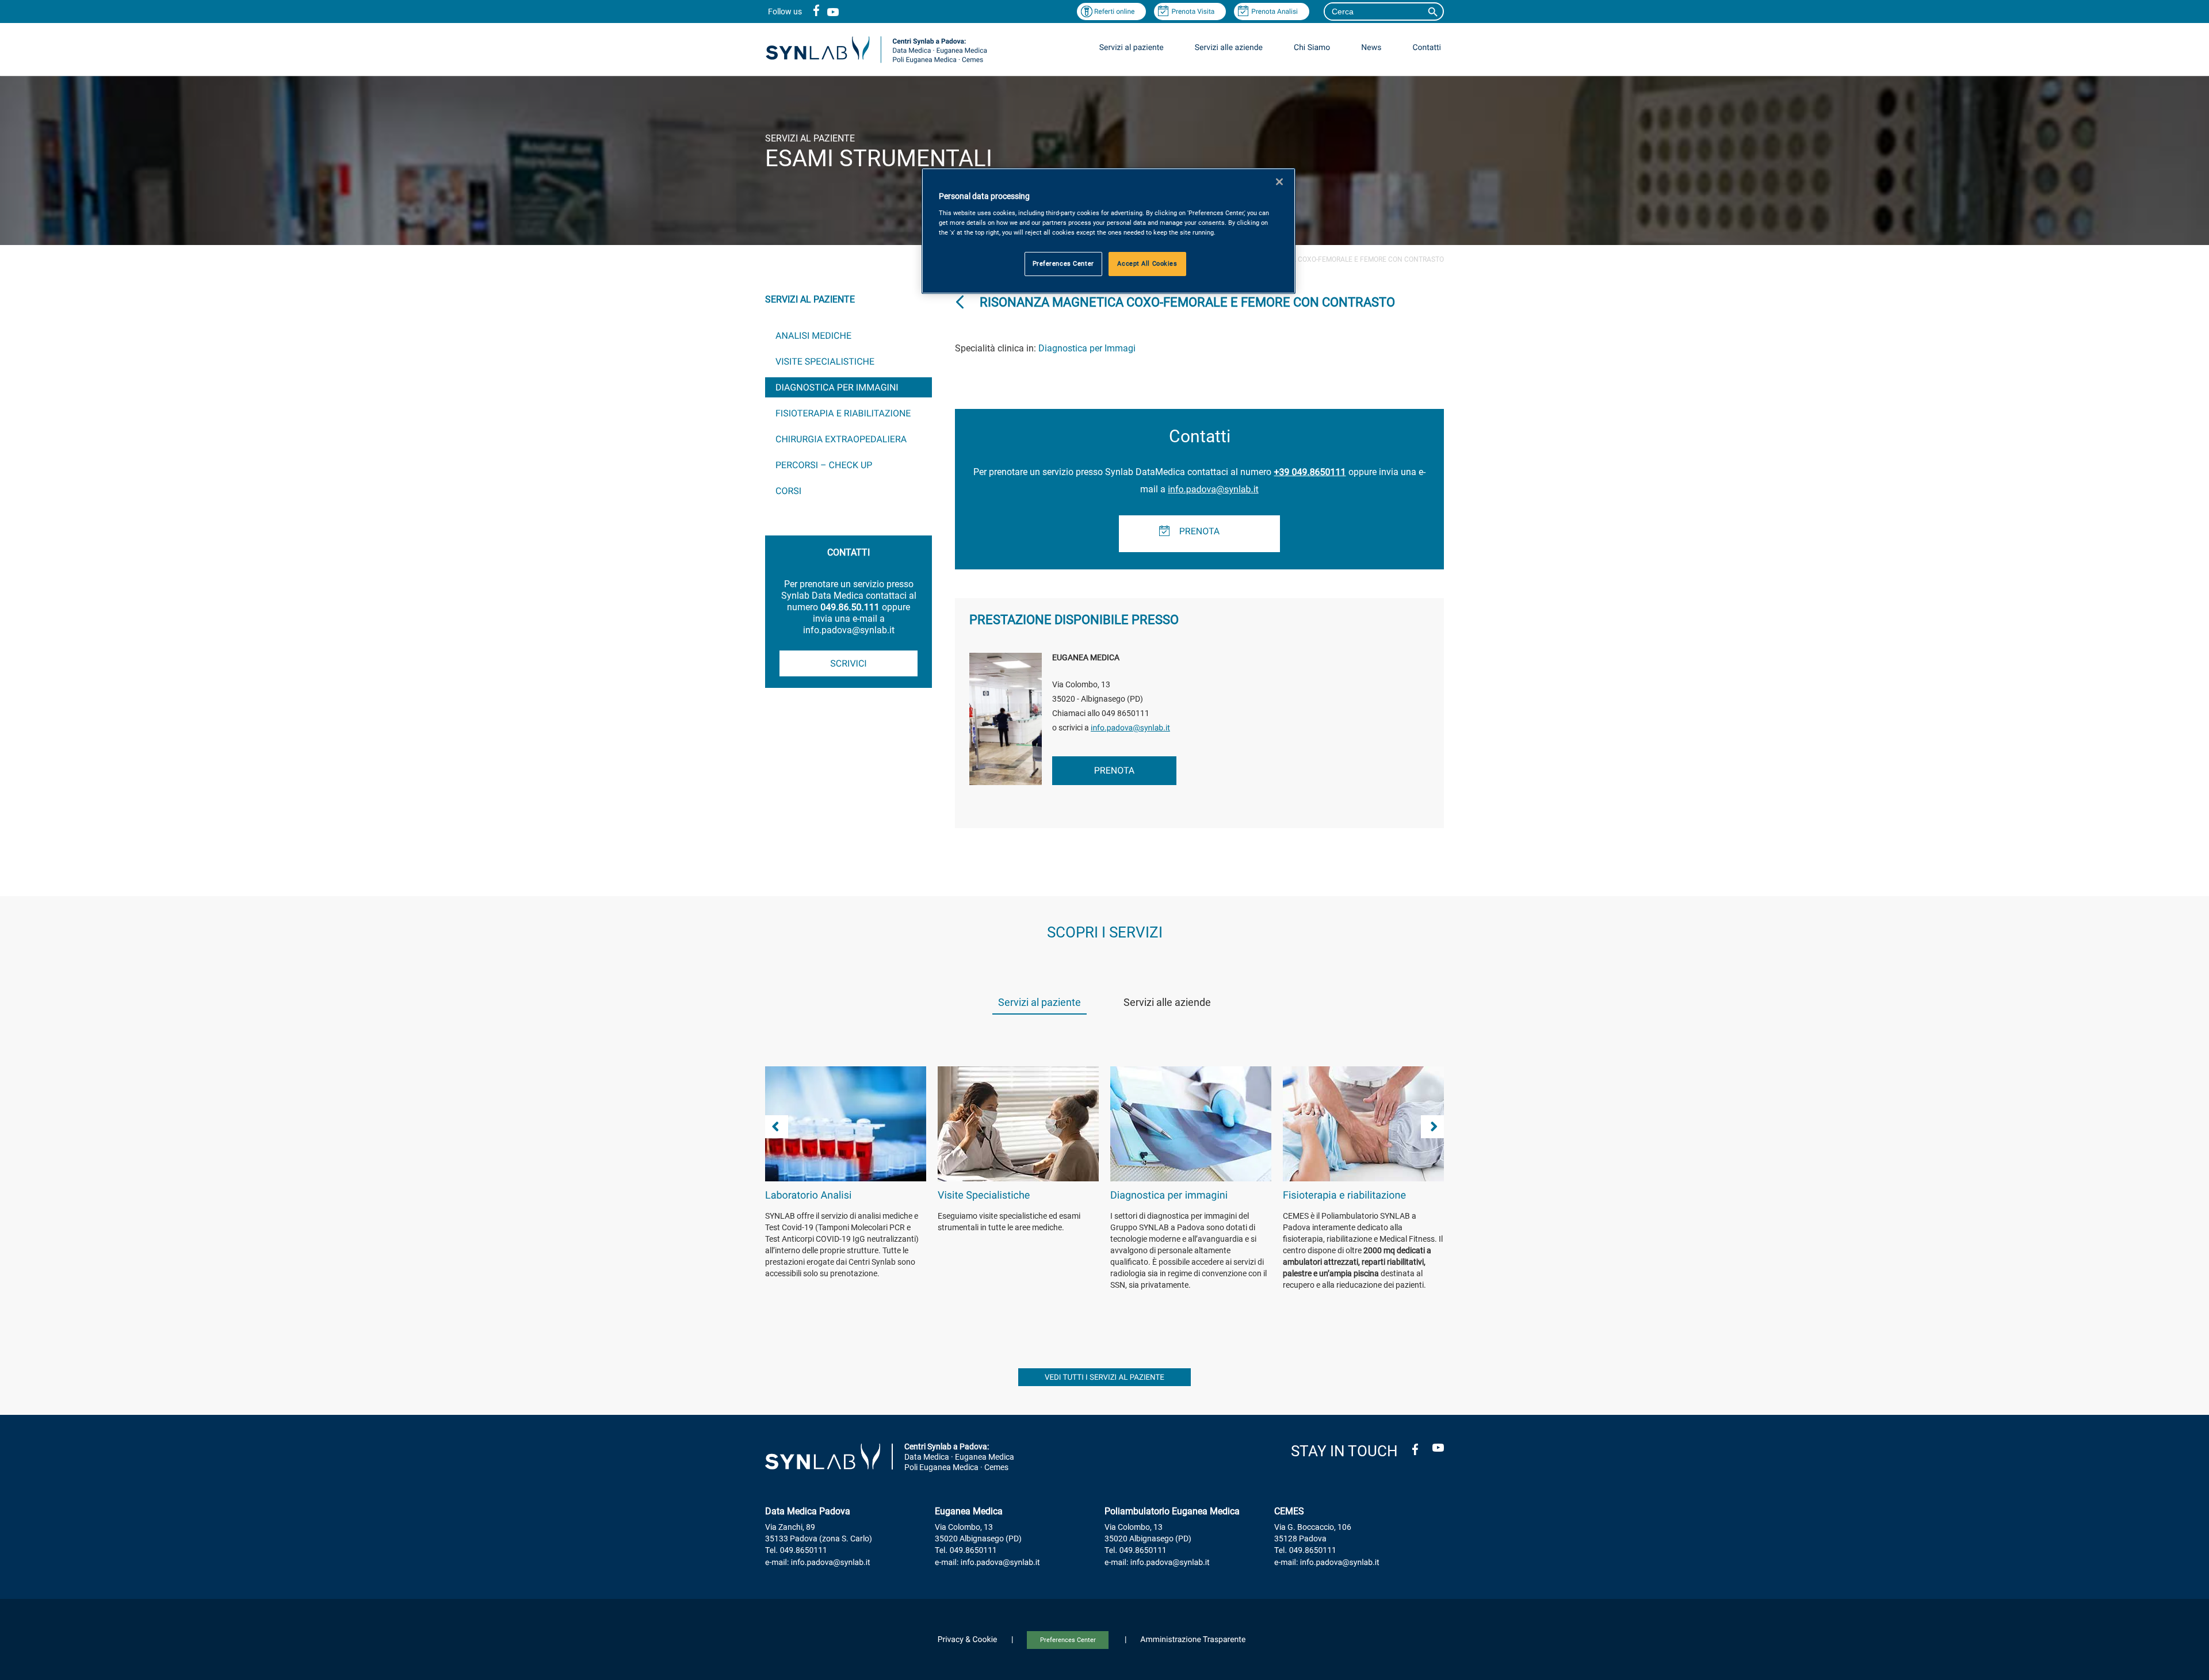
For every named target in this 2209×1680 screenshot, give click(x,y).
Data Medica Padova (808, 1511)
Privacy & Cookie (968, 1640)
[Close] (1279, 182)
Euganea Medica (969, 1511)
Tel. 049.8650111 (796, 1551)
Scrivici (848, 663)
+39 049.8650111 (1310, 472)
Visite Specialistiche (825, 361)
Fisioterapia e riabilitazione (843, 413)
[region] (1109, 231)
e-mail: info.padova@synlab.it (818, 1563)
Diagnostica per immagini (837, 387)
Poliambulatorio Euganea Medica (1172, 1511)
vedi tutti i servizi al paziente (1104, 1378)
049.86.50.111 (850, 607)
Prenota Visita (1193, 12)
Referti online (1115, 12)
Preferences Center (1068, 1640)
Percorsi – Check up (824, 465)
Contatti (1427, 48)
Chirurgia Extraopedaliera (841, 439)
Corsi (788, 491)
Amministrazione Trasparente (1193, 1640)
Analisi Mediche (813, 336)
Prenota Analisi (1274, 12)
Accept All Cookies (1147, 263)
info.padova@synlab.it (1213, 489)
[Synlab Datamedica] (876, 62)
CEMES (1289, 1511)
